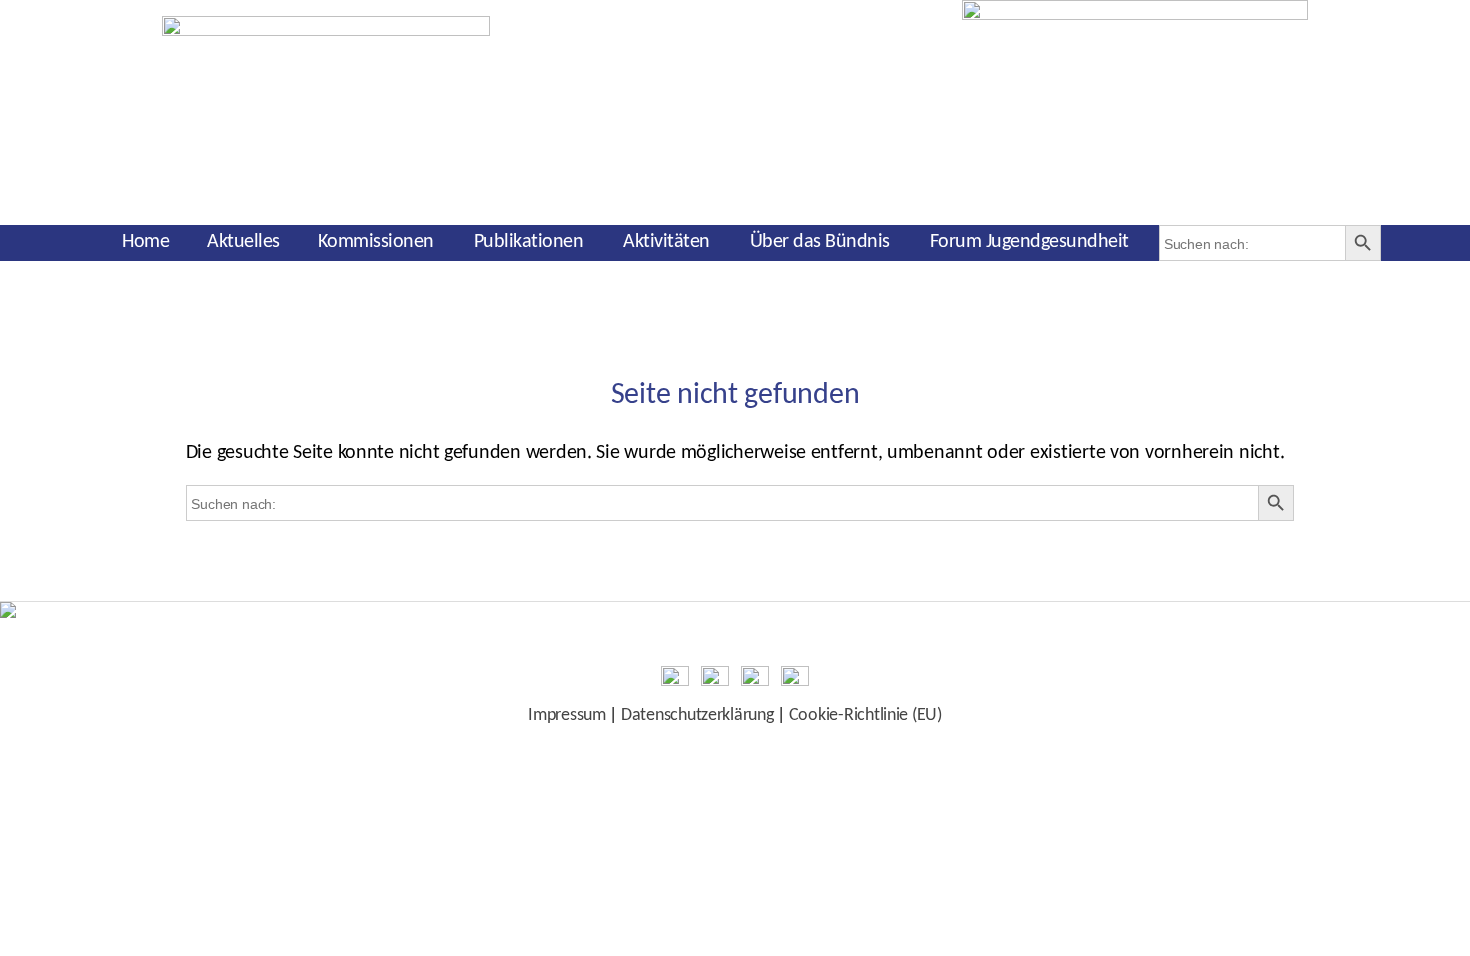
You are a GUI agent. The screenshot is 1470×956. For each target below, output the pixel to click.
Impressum (567, 715)
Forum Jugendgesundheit (1029, 242)
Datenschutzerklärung (697, 715)
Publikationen (529, 242)
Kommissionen (376, 242)
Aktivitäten (666, 242)
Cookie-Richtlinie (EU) (865, 715)
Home (145, 242)
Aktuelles (243, 242)
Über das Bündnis (820, 242)
